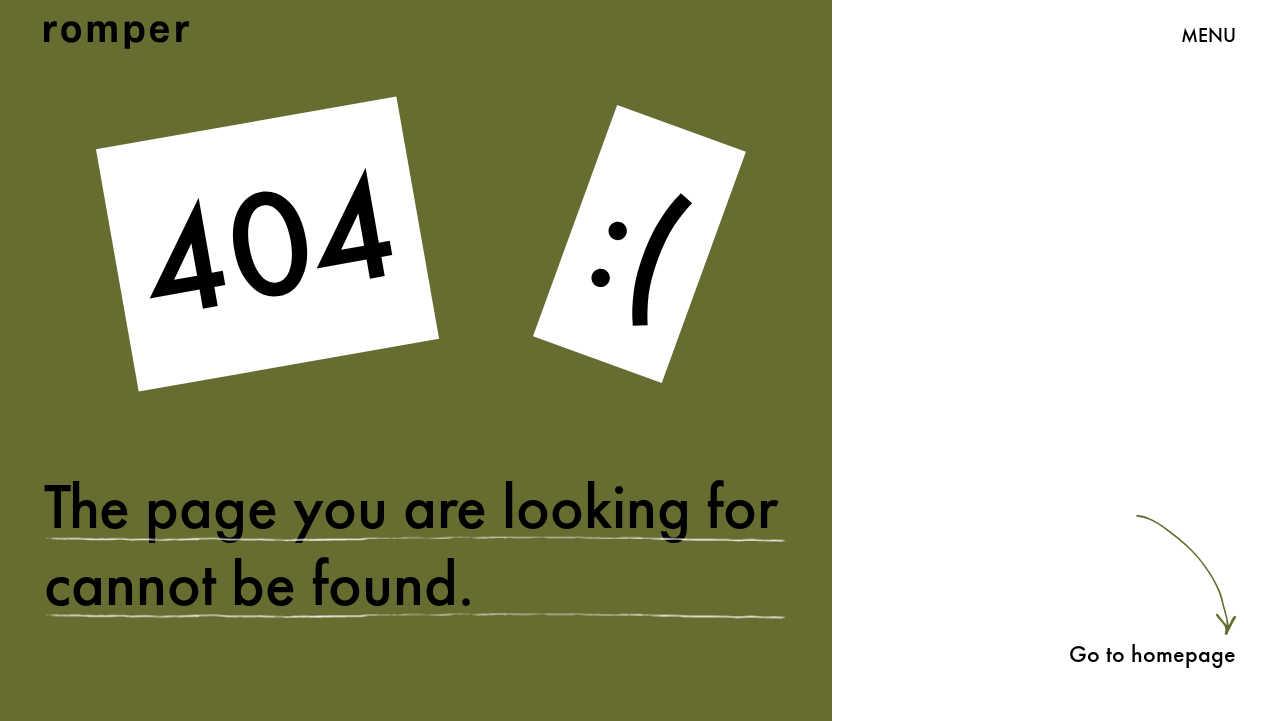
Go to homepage (1152, 653)
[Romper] (116, 35)
